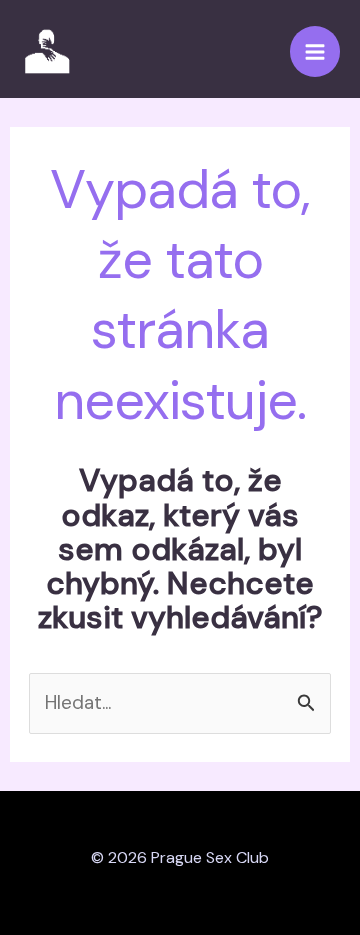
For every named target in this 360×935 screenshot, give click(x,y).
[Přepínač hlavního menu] (315, 51)
